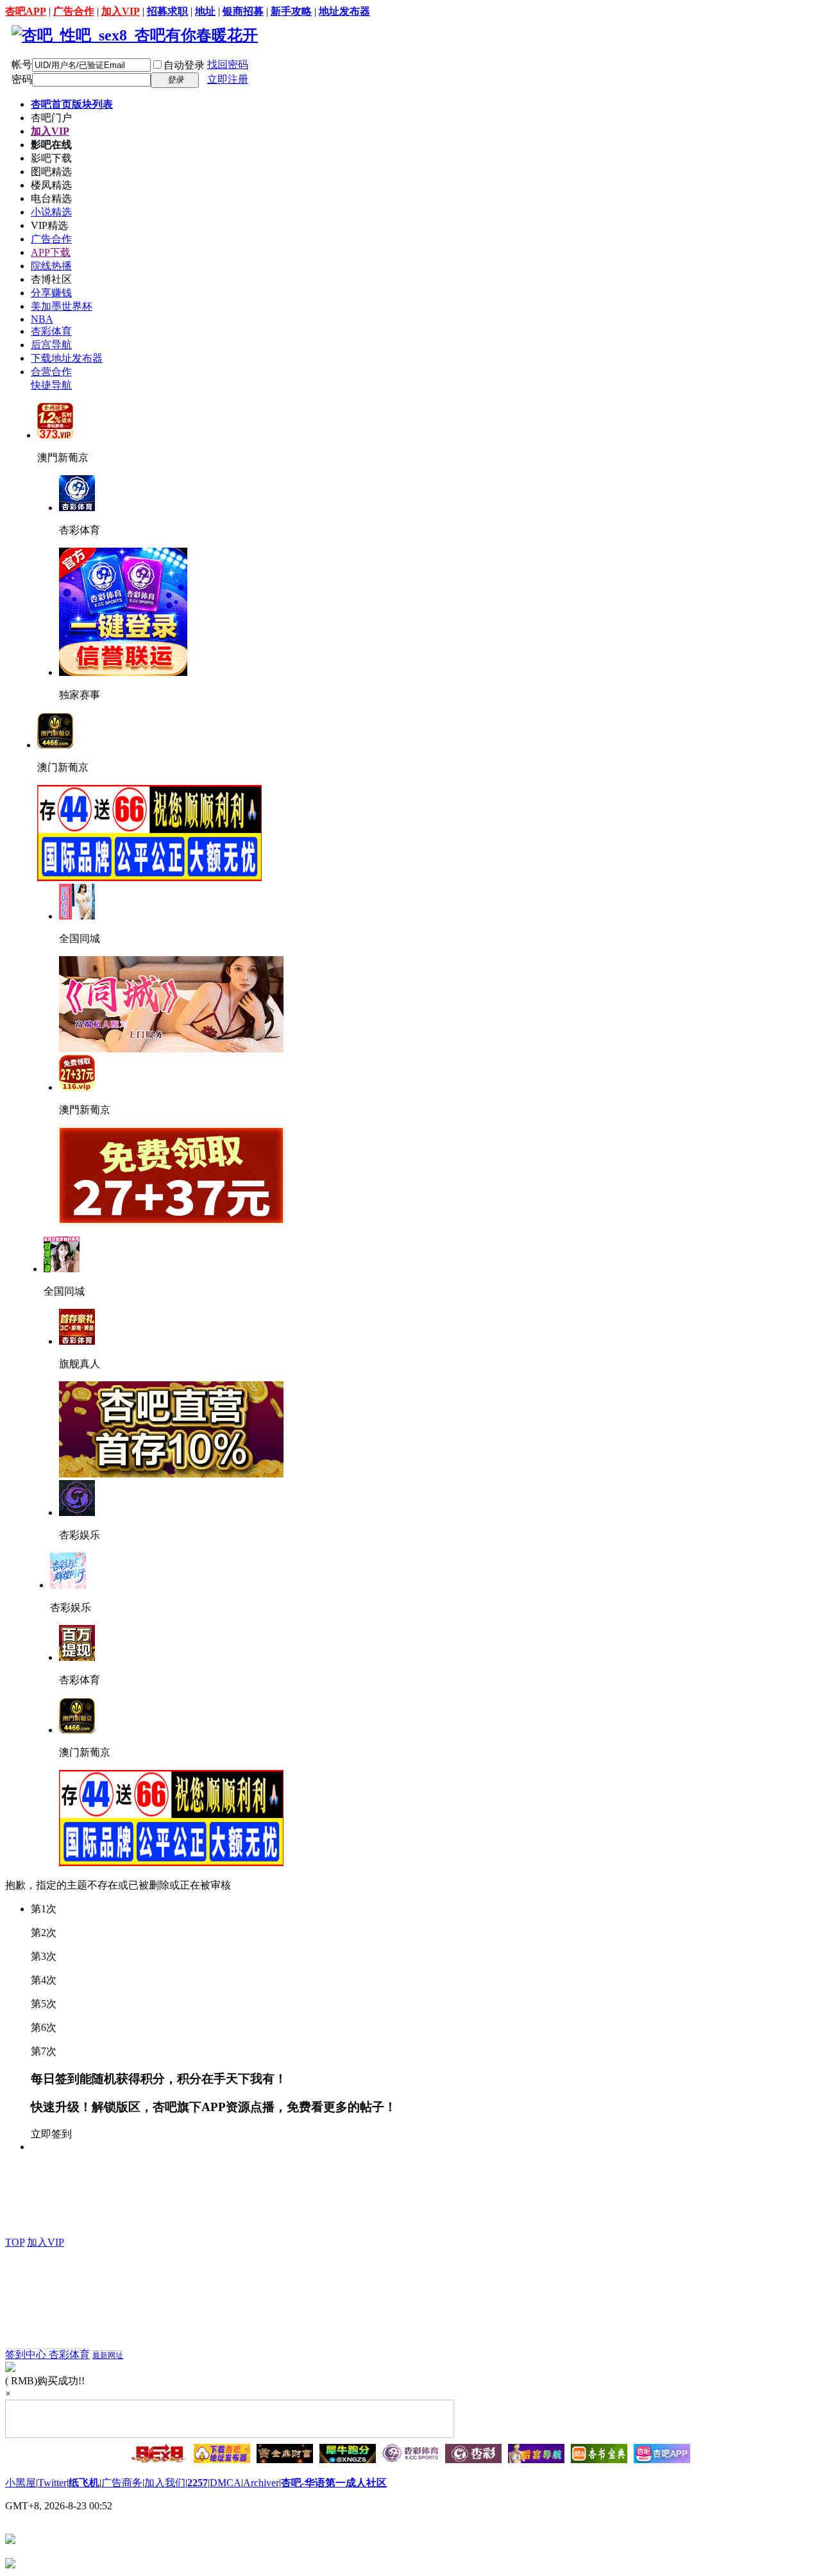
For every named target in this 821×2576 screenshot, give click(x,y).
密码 (22, 79)
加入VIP (121, 11)
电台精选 (51, 198)
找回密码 (228, 64)
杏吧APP (26, 11)
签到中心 (27, 2354)
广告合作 (74, 11)
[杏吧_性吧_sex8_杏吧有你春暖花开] (135, 35)
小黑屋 (21, 2483)
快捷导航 (51, 385)
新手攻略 (291, 11)
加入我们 (165, 2483)
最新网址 (108, 2355)
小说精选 (51, 212)
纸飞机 (84, 2483)
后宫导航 (51, 345)
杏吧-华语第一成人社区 (334, 2483)
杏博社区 (51, 279)
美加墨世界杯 (62, 306)
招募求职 (167, 11)
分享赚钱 (51, 293)
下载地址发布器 (67, 358)
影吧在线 (51, 145)
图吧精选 (51, 172)
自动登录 (184, 65)
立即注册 (228, 79)
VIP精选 (49, 225)
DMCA (225, 2483)
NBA (42, 319)
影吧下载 (51, 158)
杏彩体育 (51, 331)
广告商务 (122, 2483)
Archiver (261, 2483)
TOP (15, 2242)
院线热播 (51, 266)
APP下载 (51, 252)
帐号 (22, 64)
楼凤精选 (51, 185)
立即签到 (51, 2134)
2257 (198, 2483)
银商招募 (243, 11)
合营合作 (51, 372)
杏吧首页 (72, 104)
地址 (205, 11)
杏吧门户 (51, 118)
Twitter (52, 2483)
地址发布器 (344, 11)
